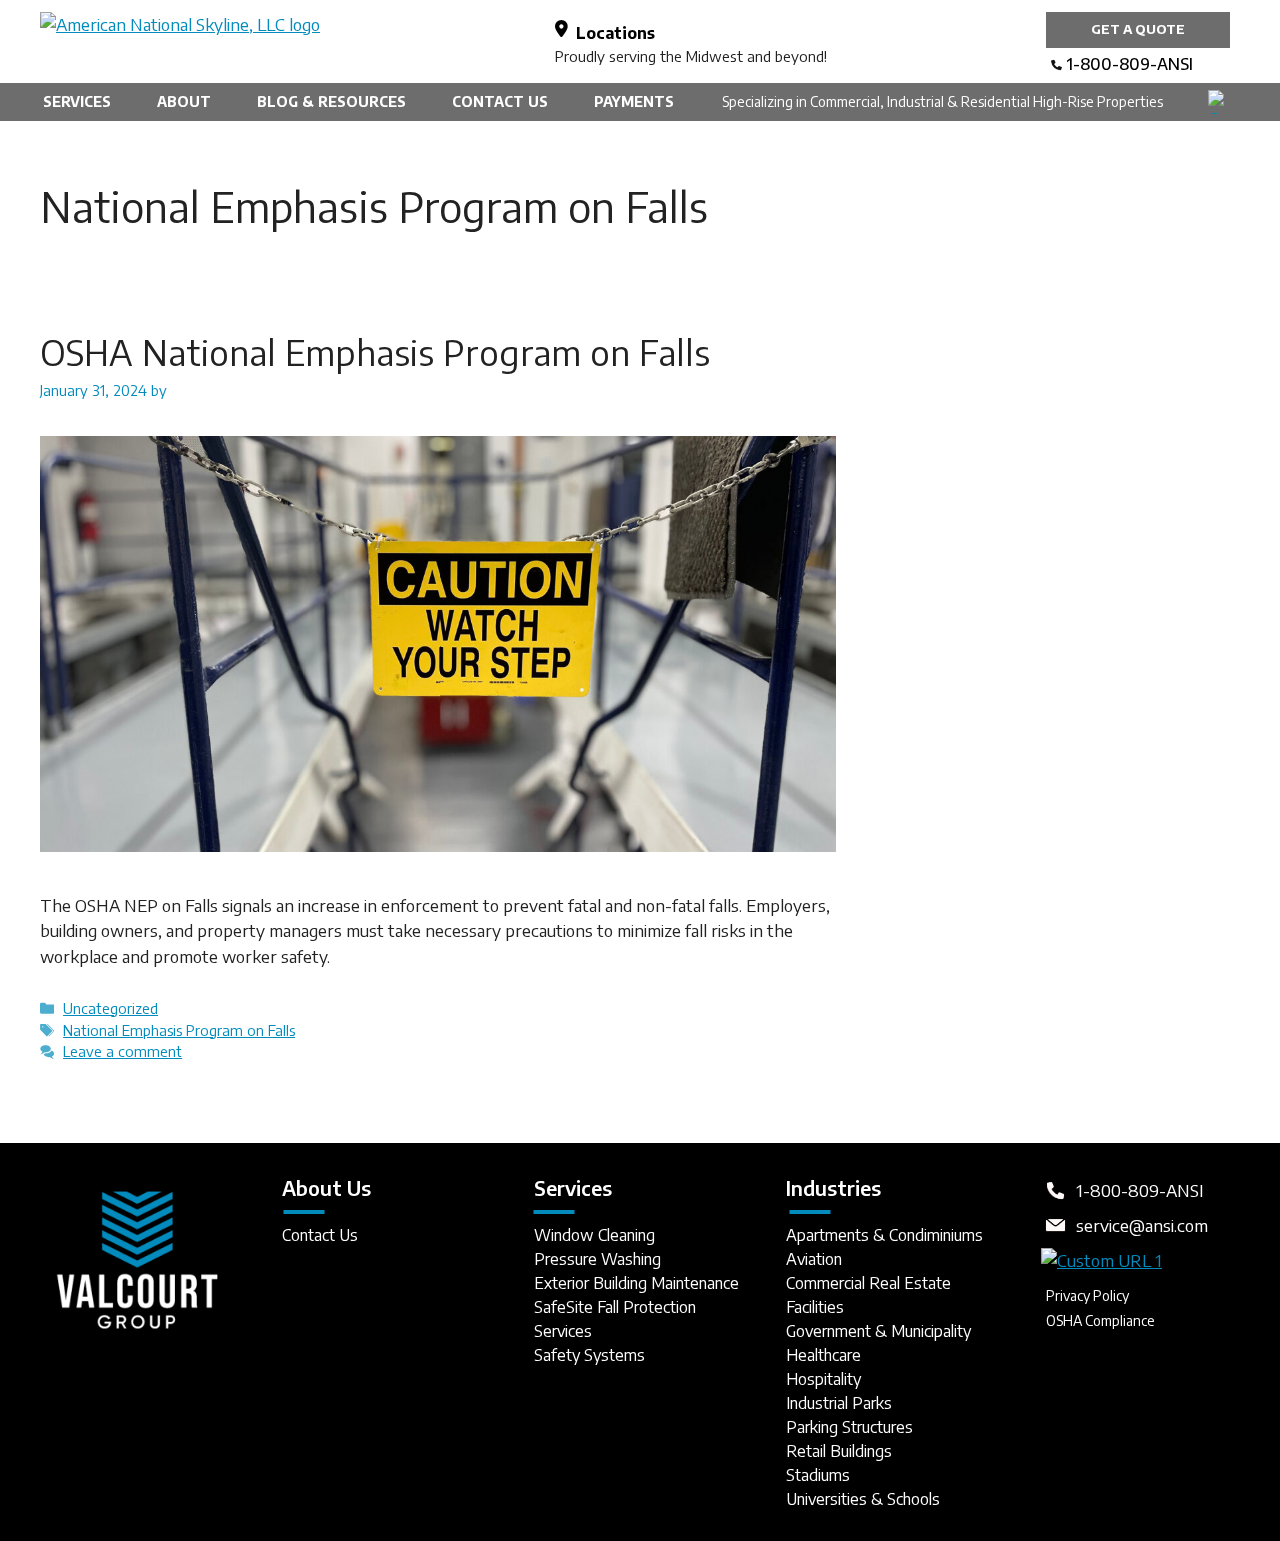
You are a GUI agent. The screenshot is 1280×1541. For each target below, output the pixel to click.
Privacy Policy (1087, 1295)
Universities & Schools (863, 1499)
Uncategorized (110, 1008)
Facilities (815, 1307)
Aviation (814, 1259)
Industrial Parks (839, 1403)
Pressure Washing (597, 1259)
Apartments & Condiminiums (884, 1235)
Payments (634, 101)
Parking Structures (849, 1427)
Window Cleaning (594, 1235)
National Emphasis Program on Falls (179, 1030)
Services (77, 101)
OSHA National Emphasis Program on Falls (375, 352)
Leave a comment (122, 1051)
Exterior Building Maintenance (636, 1283)
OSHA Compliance (1100, 1320)
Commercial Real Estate (868, 1283)
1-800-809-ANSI (1129, 64)
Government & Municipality (878, 1331)
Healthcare (823, 1355)
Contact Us (500, 101)
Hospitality (823, 1379)
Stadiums (818, 1475)
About (184, 101)
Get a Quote (1138, 29)
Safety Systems (589, 1355)
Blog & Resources (331, 101)
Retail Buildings (839, 1451)
